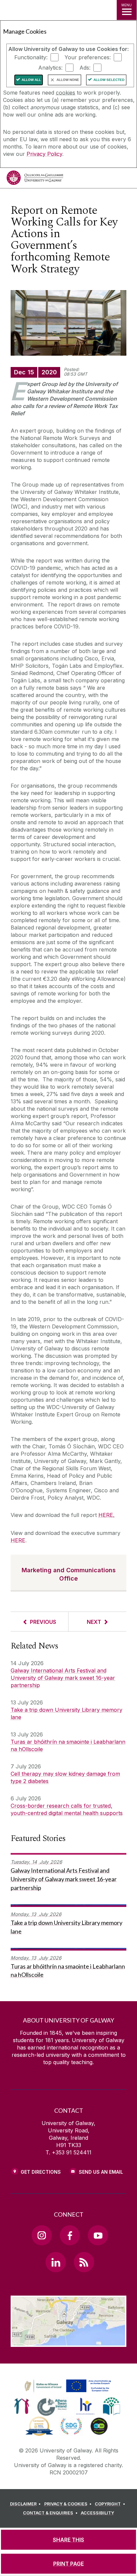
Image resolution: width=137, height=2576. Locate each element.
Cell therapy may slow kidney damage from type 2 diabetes (65, 1777)
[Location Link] (68, 2342)
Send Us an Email (101, 2172)
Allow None (68, 80)
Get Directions (41, 2172)
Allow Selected (109, 80)
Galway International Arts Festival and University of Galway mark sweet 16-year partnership (63, 1678)
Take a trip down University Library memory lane (67, 1713)
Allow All (31, 80)
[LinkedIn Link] (56, 2262)
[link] (67, 2386)
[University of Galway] (35, 179)
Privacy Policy (44, 154)
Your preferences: (88, 57)
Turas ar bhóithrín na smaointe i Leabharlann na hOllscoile (68, 1745)
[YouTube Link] (98, 2235)
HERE (106, 1515)
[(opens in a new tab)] (68, 2392)
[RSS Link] (84, 2262)
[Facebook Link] (70, 2235)
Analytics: (50, 68)
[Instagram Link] (42, 2235)
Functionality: (31, 57)
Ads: (85, 68)
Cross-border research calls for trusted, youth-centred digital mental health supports (67, 1809)
